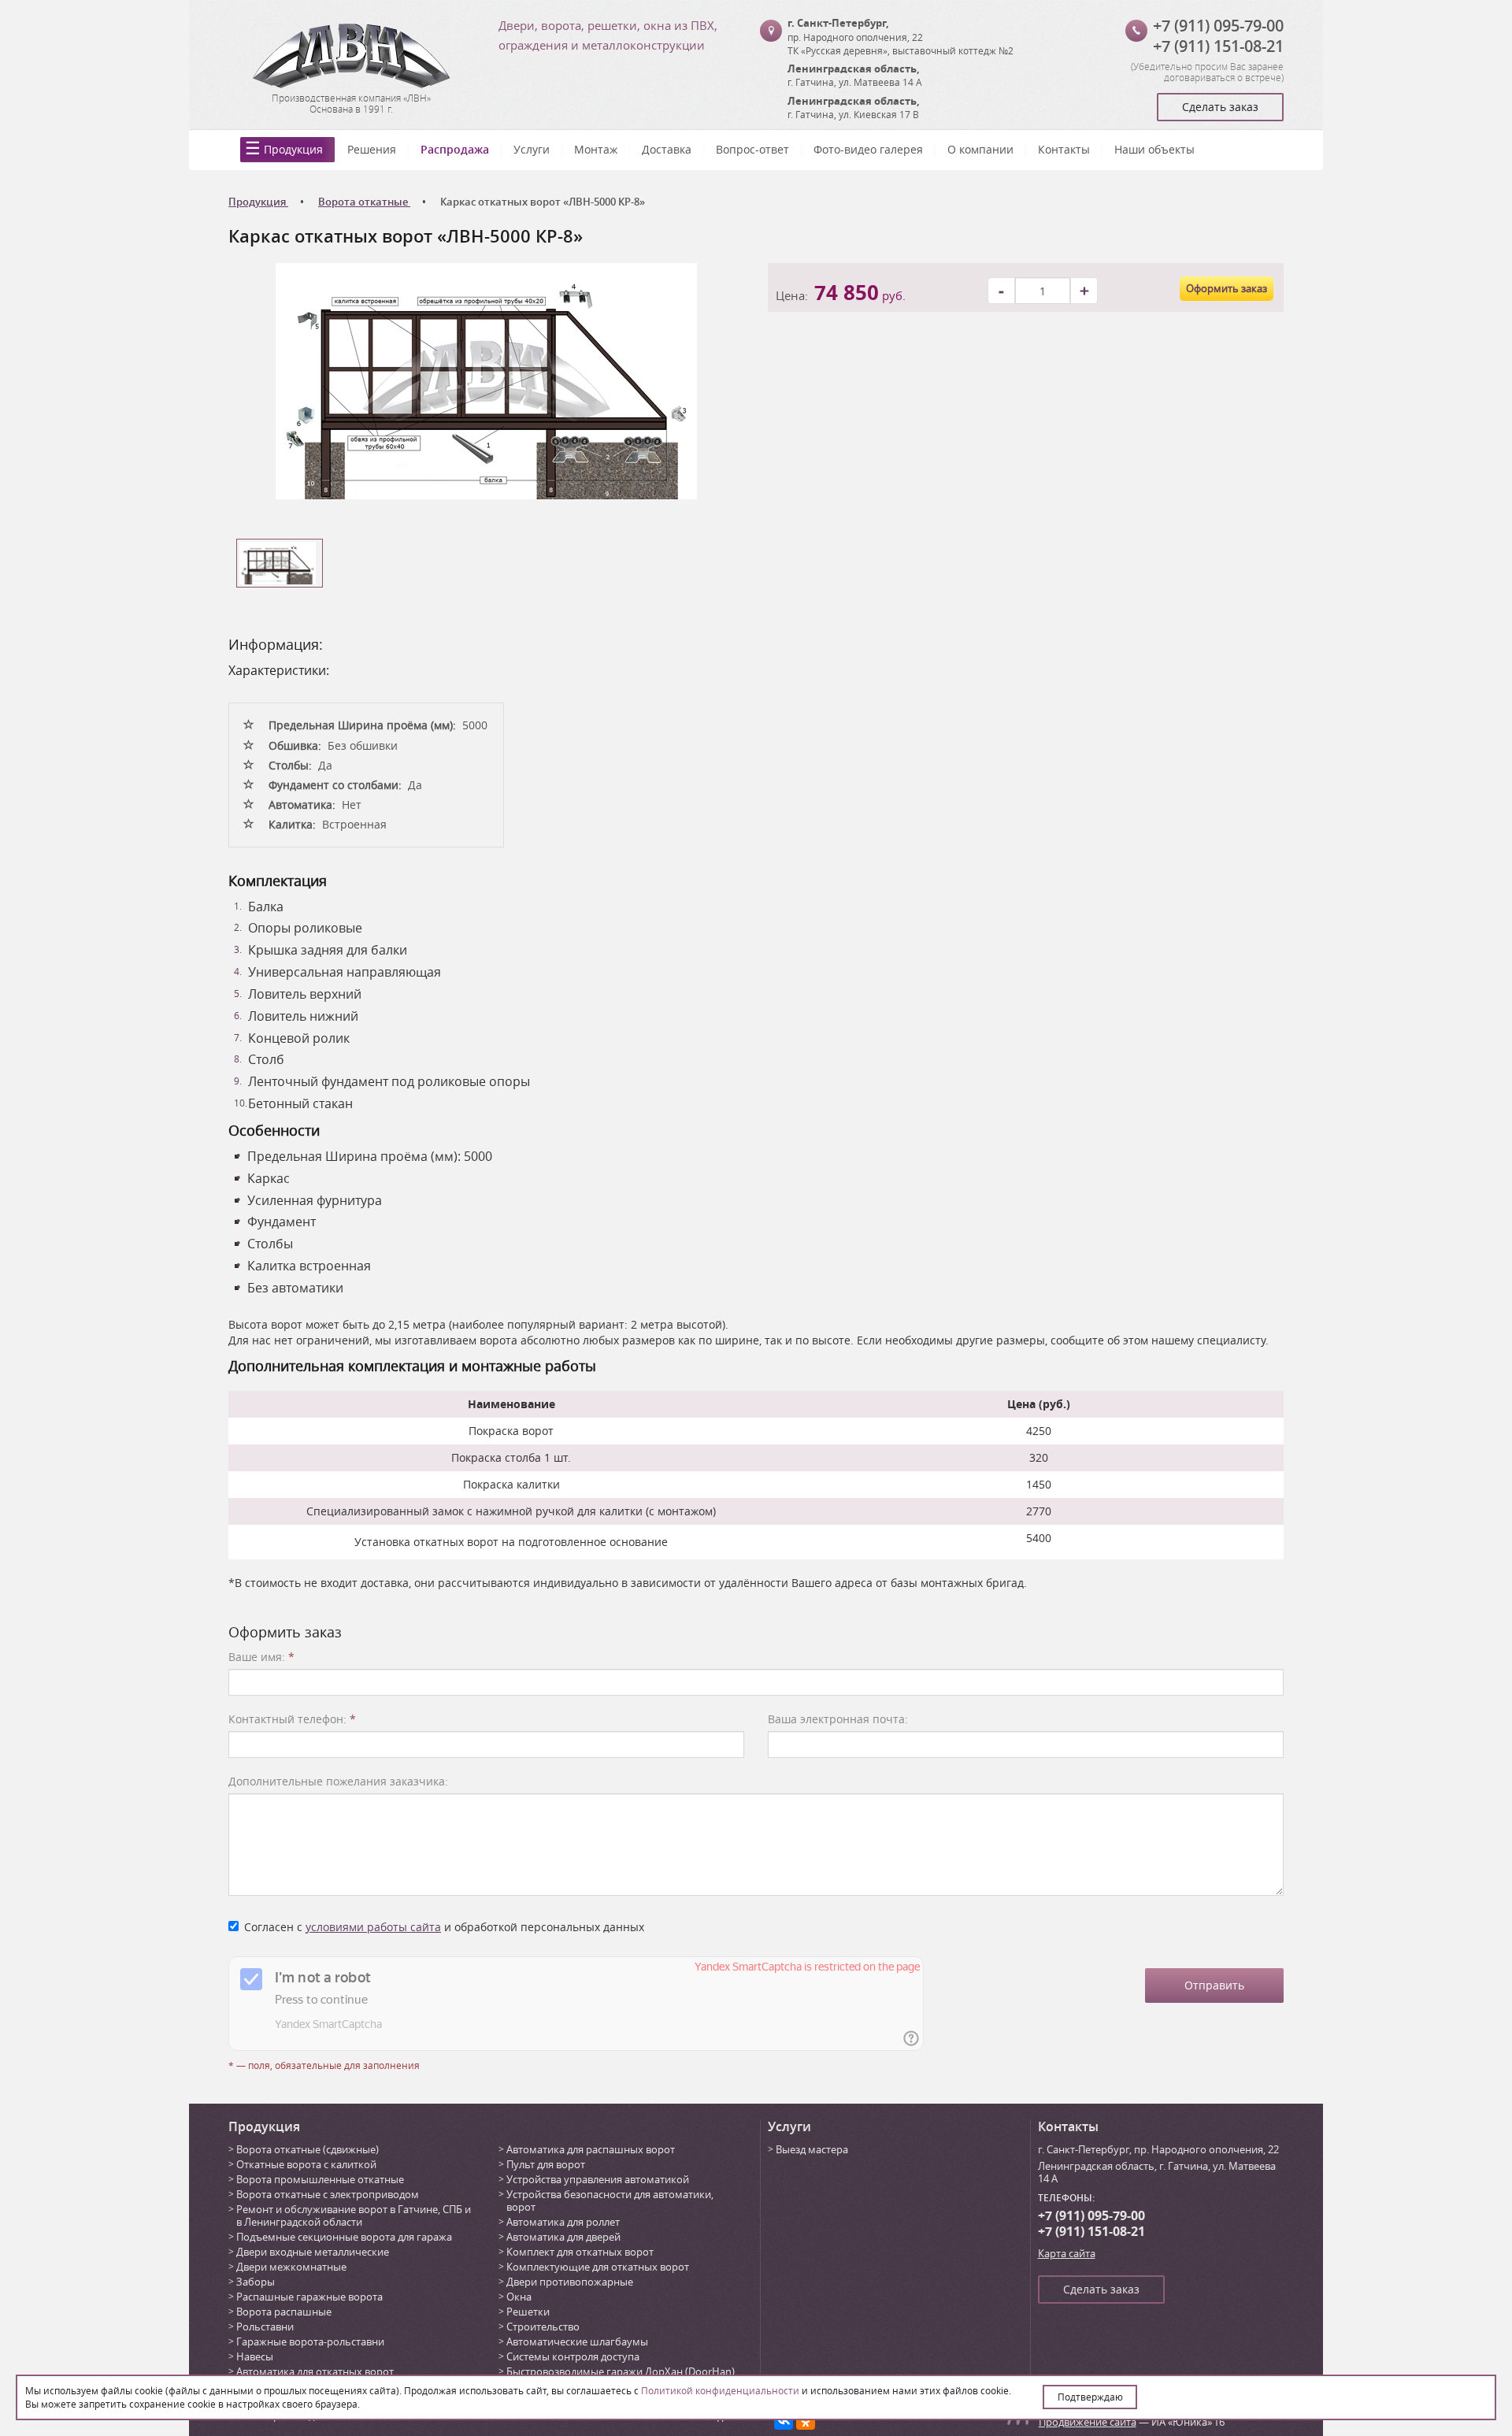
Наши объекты (1154, 149)
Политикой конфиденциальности (720, 2390)
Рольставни (265, 2327)
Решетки (528, 2312)
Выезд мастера (812, 2149)
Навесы (255, 2356)
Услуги (532, 149)
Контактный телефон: (292, 1719)
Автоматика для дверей (563, 2237)
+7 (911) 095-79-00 (1218, 26)
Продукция (293, 149)
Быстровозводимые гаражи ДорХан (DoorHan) (621, 2371)
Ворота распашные (284, 2312)
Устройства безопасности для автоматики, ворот (610, 2201)
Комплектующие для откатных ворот (598, 2267)
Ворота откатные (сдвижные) (308, 2149)
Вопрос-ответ (752, 149)
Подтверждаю (1090, 2397)
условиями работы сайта (373, 1927)
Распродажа (455, 149)
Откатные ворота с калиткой (306, 2164)
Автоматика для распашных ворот (591, 2149)
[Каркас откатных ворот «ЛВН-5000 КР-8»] (486, 380)
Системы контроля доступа (573, 2356)
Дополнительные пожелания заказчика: (338, 1781)
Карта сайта (1067, 2253)
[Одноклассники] (806, 2420)
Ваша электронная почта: (838, 1719)
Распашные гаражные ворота (309, 2297)
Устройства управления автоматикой (598, 2179)
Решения (372, 149)
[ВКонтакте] (784, 2420)
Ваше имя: (261, 1657)
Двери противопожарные (570, 2282)
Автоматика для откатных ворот (315, 2371)
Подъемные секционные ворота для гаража (344, 2237)
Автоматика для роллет (563, 2222)
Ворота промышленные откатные (320, 2179)
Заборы (256, 2282)
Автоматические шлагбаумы (577, 2341)
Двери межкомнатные (291, 2267)
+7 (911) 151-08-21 (1218, 46)
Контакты (1064, 149)
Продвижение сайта (1088, 2422)
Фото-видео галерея (868, 149)
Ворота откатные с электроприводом (328, 2194)
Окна (519, 2297)
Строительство (543, 2327)
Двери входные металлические (313, 2252)
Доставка (667, 149)
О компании (980, 149)
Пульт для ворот (546, 2164)
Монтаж (596, 149)
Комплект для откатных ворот (580, 2252)
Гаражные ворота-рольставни (310, 2341)
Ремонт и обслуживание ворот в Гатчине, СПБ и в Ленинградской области (354, 2215)
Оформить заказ (1227, 288)
